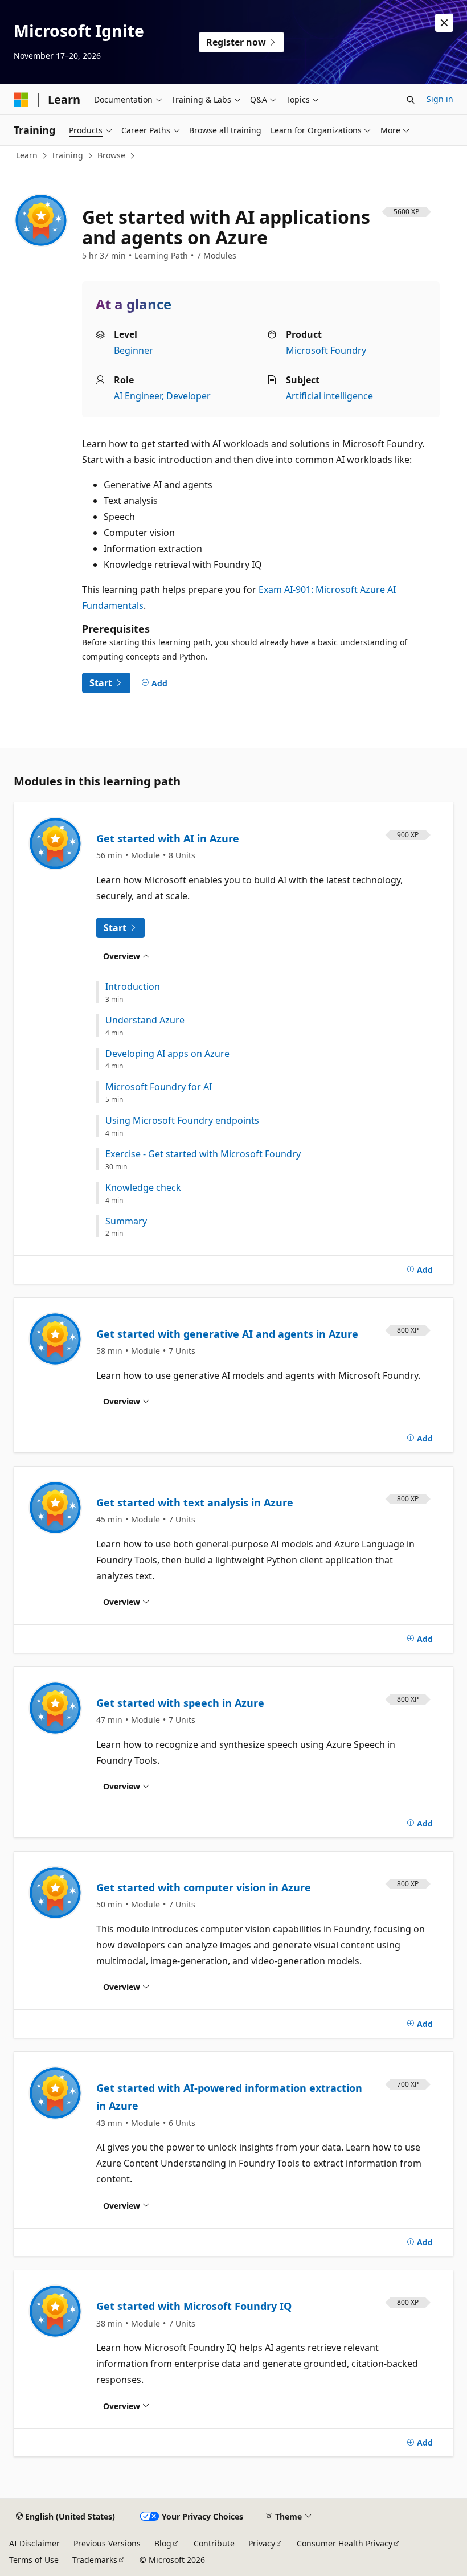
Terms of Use (34, 2560)
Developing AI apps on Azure (167, 1054)
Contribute (214, 2543)
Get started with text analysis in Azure (195, 1502)
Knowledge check (143, 1188)
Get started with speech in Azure (180, 1703)
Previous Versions (107, 2543)
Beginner (134, 350)
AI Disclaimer (34, 2543)
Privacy (262, 2543)
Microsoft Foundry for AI (159, 1087)
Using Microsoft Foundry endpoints (182, 1121)
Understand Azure (145, 1020)
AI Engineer (138, 396)
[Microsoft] (21, 100)
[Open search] (411, 100)
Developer (189, 396)
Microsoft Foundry (326, 350)
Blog (163, 2543)
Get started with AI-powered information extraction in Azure (229, 2097)
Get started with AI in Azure (168, 838)
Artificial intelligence (329, 396)
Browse (111, 155)
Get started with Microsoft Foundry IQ (194, 2306)
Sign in (440, 99)
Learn (27, 155)
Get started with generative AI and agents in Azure (227, 1334)
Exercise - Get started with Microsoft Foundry (203, 1154)
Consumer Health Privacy (345, 2543)
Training (67, 155)
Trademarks (95, 2560)
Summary (126, 1221)
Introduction (133, 987)
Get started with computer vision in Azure (204, 1887)
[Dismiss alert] (444, 23)
